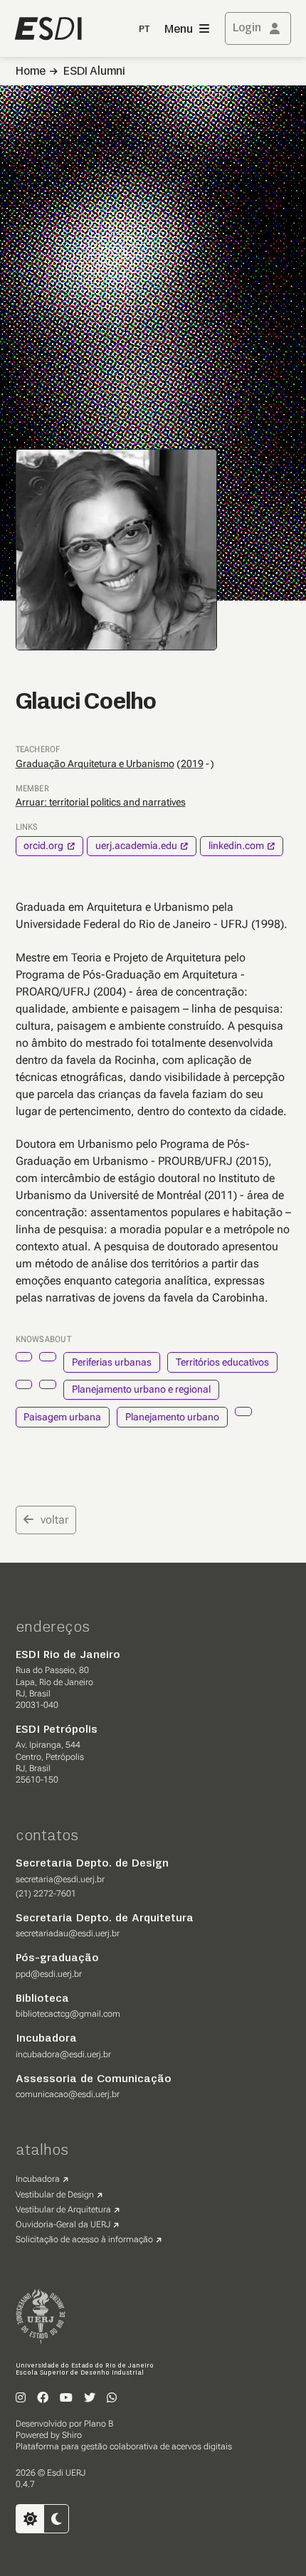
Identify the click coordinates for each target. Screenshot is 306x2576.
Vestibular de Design (55, 2195)
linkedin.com (236, 845)
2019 (192, 764)
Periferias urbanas (112, 1362)
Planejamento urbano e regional (141, 1389)
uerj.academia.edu (136, 845)
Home (31, 72)
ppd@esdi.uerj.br (49, 1974)
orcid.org (43, 845)
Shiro (72, 2435)
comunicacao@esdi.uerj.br (68, 2094)
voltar (54, 1520)
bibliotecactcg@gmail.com (68, 2014)
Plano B (99, 2424)
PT (144, 30)
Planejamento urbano (172, 1417)
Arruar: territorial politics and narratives (101, 802)
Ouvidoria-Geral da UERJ (63, 2224)
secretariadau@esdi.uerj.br (68, 1933)
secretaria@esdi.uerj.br (60, 1879)
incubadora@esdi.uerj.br (63, 2054)
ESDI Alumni (94, 72)
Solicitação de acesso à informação (84, 2239)
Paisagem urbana (62, 1417)
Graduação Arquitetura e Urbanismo (95, 764)
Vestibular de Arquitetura (63, 2210)
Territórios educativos (222, 1362)
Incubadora (38, 2179)
